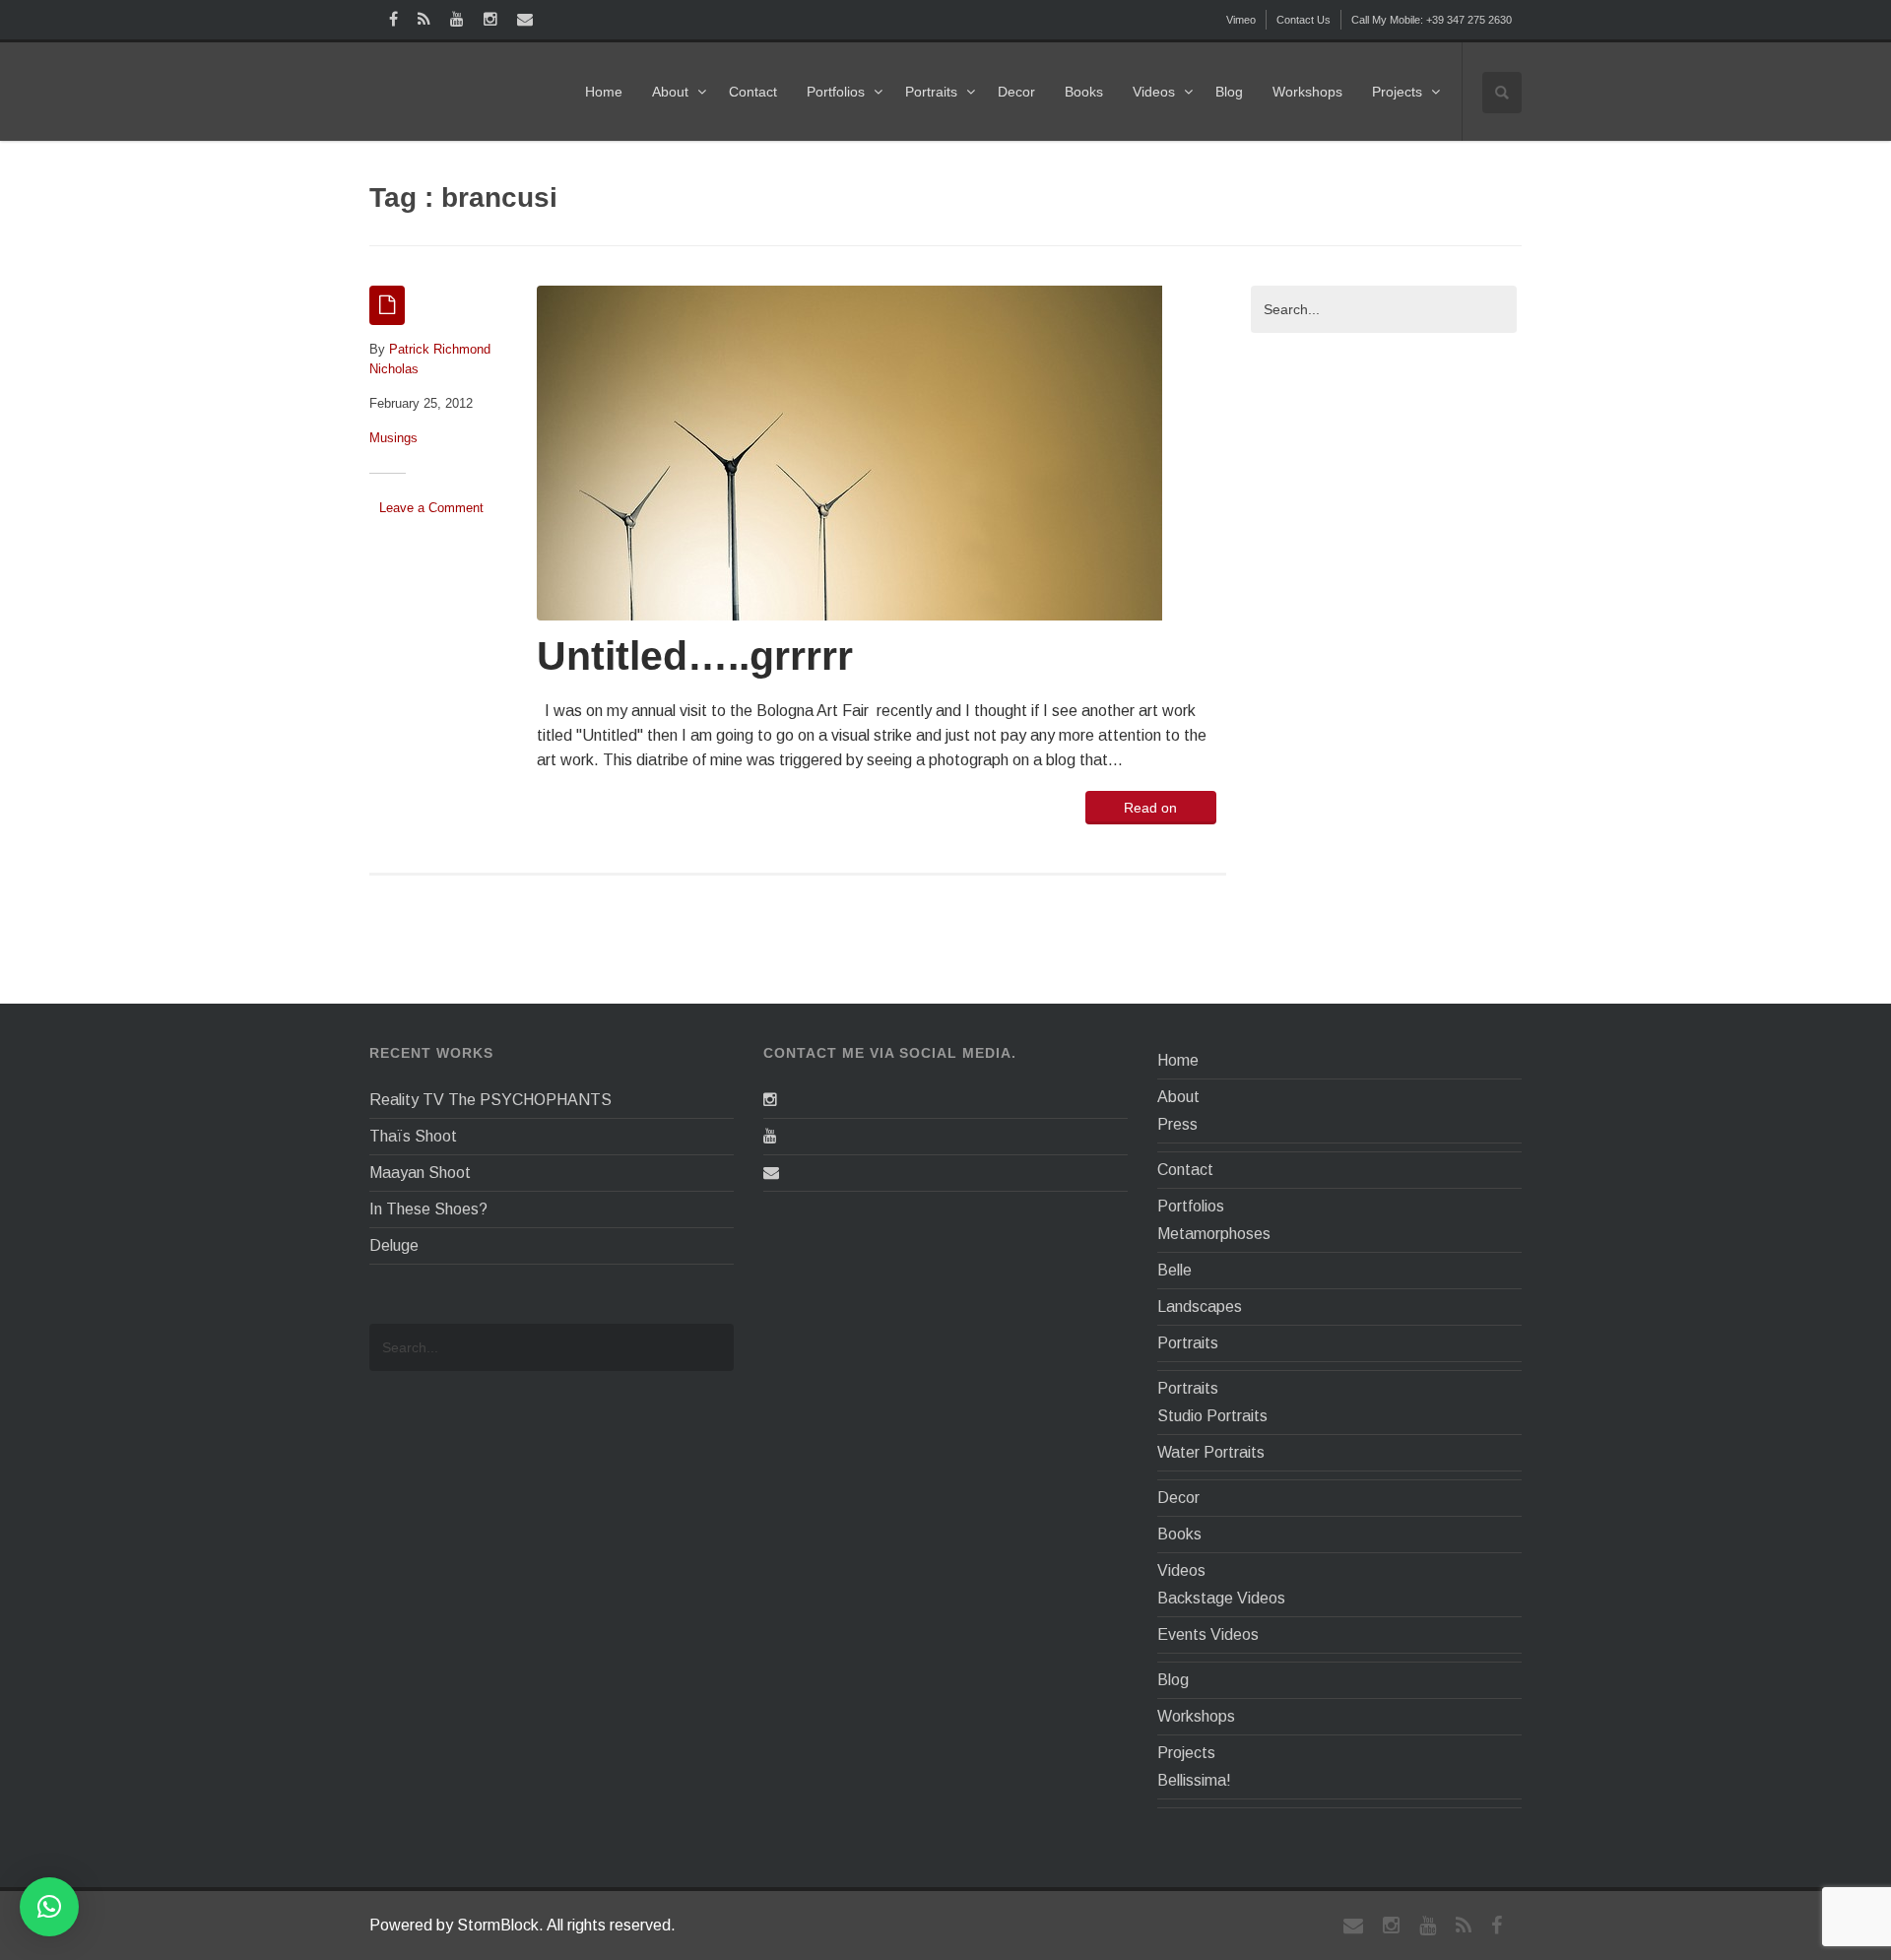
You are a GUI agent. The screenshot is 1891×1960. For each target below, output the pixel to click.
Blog (1229, 92)
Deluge (394, 1245)
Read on (1150, 808)
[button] (49, 1907)
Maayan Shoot (420, 1173)
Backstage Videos (1221, 1598)
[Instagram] (770, 1100)
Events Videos (1208, 1634)
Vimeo (1241, 20)
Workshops (1307, 92)
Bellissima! (1194, 1780)
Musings (393, 438)
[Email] (771, 1173)
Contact (753, 92)
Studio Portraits (1212, 1416)
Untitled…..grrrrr (695, 656)
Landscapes (1200, 1307)
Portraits (931, 92)
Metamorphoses (1214, 1234)
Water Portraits (1211, 1452)
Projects (1397, 92)
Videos (1154, 92)
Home (604, 92)
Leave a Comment (431, 508)
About (670, 92)
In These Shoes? (428, 1209)
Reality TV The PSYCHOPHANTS (490, 1100)
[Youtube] (770, 1136)
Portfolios (836, 92)
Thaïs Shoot (413, 1136)
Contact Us (1304, 20)
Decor (1016, 92)
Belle (1174, 1270)
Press (1177, 1124)
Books (1084, 92)
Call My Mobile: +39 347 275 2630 (1432, 20)
